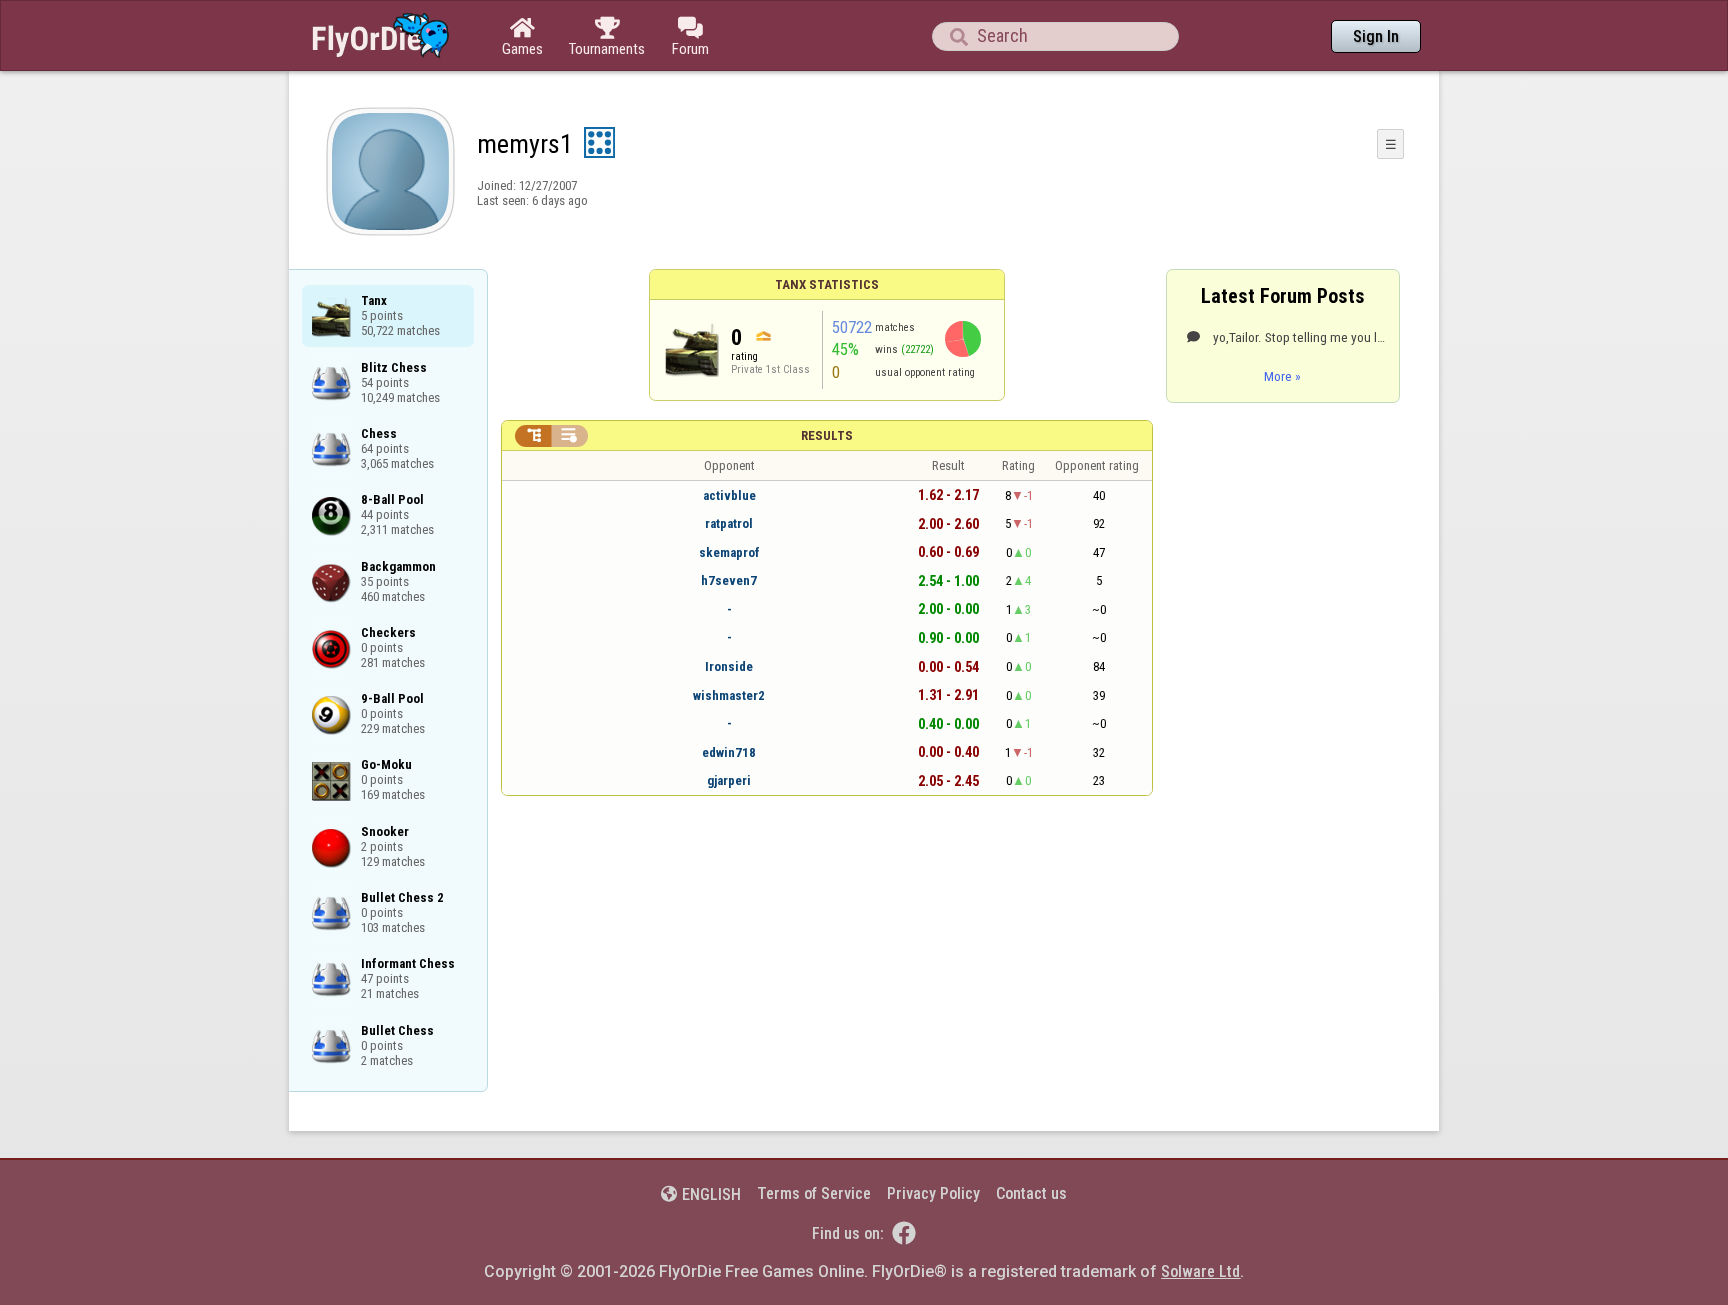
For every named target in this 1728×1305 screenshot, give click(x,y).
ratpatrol (729, 523)
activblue (729, 495)
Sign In (1376, 36)
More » (1282, 376)
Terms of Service (814, 1193)
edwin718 (729, 752)
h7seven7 (729, 580)
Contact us (1031, 1193)
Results (827, 435)
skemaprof (729, 552)
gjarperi (729, 780)
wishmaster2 (729, 695)
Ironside (729, 666)
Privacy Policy (933, 1193)
